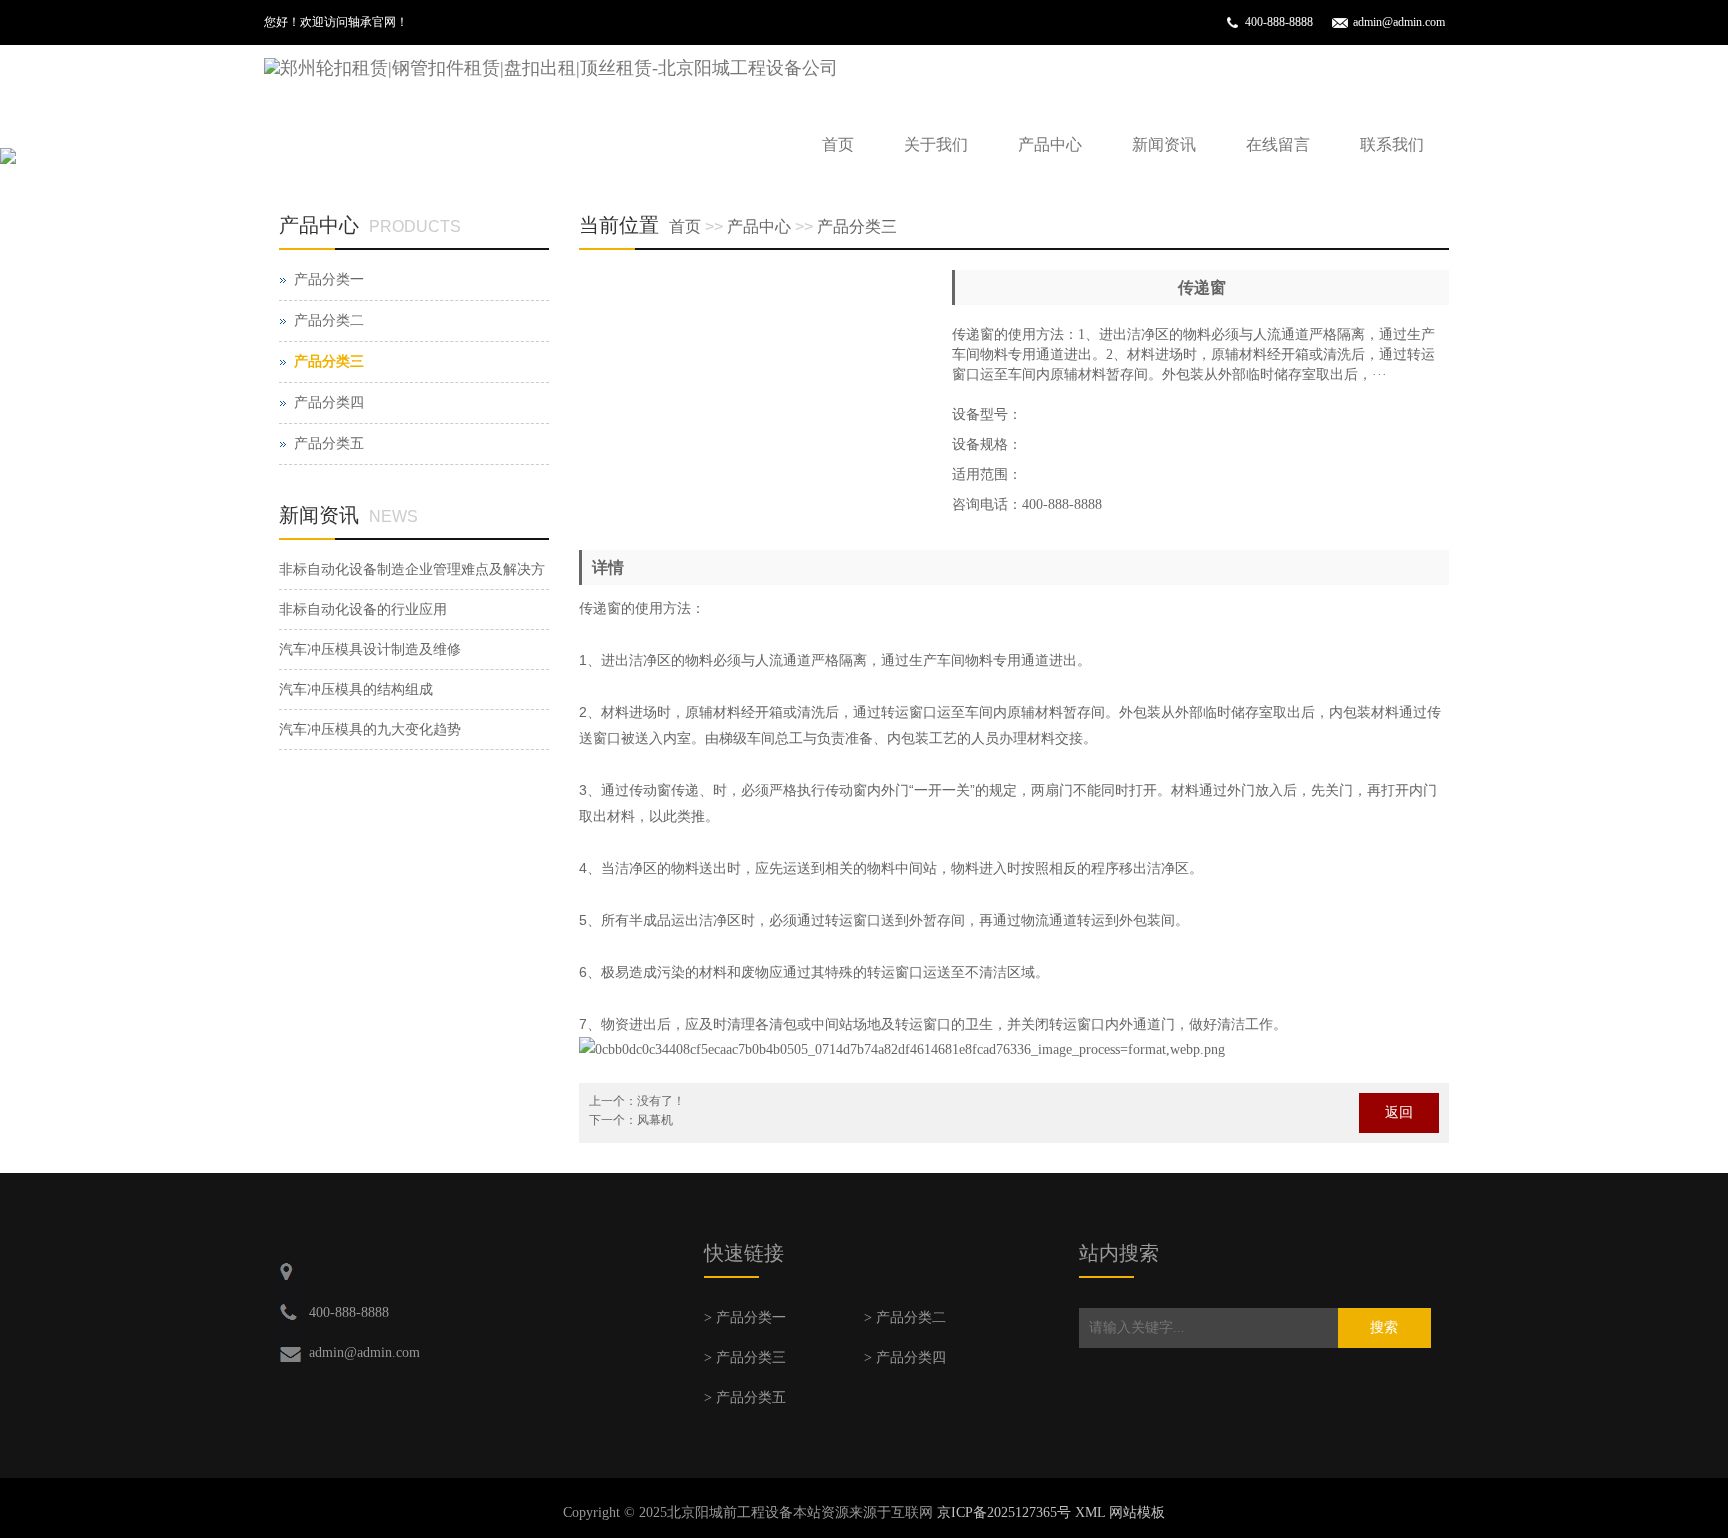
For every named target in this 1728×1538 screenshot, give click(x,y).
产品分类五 (329, 443)
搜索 (1384, 1327)
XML (1090, 1512)
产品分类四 (329, 402)
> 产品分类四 (905, 1357)
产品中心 (1050, 144)
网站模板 (1137, 1512)
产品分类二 (329, 320)
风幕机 (655, 1120)
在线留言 (1278, 144)
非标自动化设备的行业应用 (363, 609)
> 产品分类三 (745, 1357)
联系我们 (1392, 144)
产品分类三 (857, 226)
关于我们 (936, 144)
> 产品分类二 (905, 1317)
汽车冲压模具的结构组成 (356, 689)
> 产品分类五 (745, 1397)
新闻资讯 (1164, 144)
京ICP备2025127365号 (1004, 1512)
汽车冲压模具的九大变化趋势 (370, 729)
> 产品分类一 (745, 1317)
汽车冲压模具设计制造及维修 (370, 649)
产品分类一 (329, 279)
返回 (1399, 1112)
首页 (838, 144)
